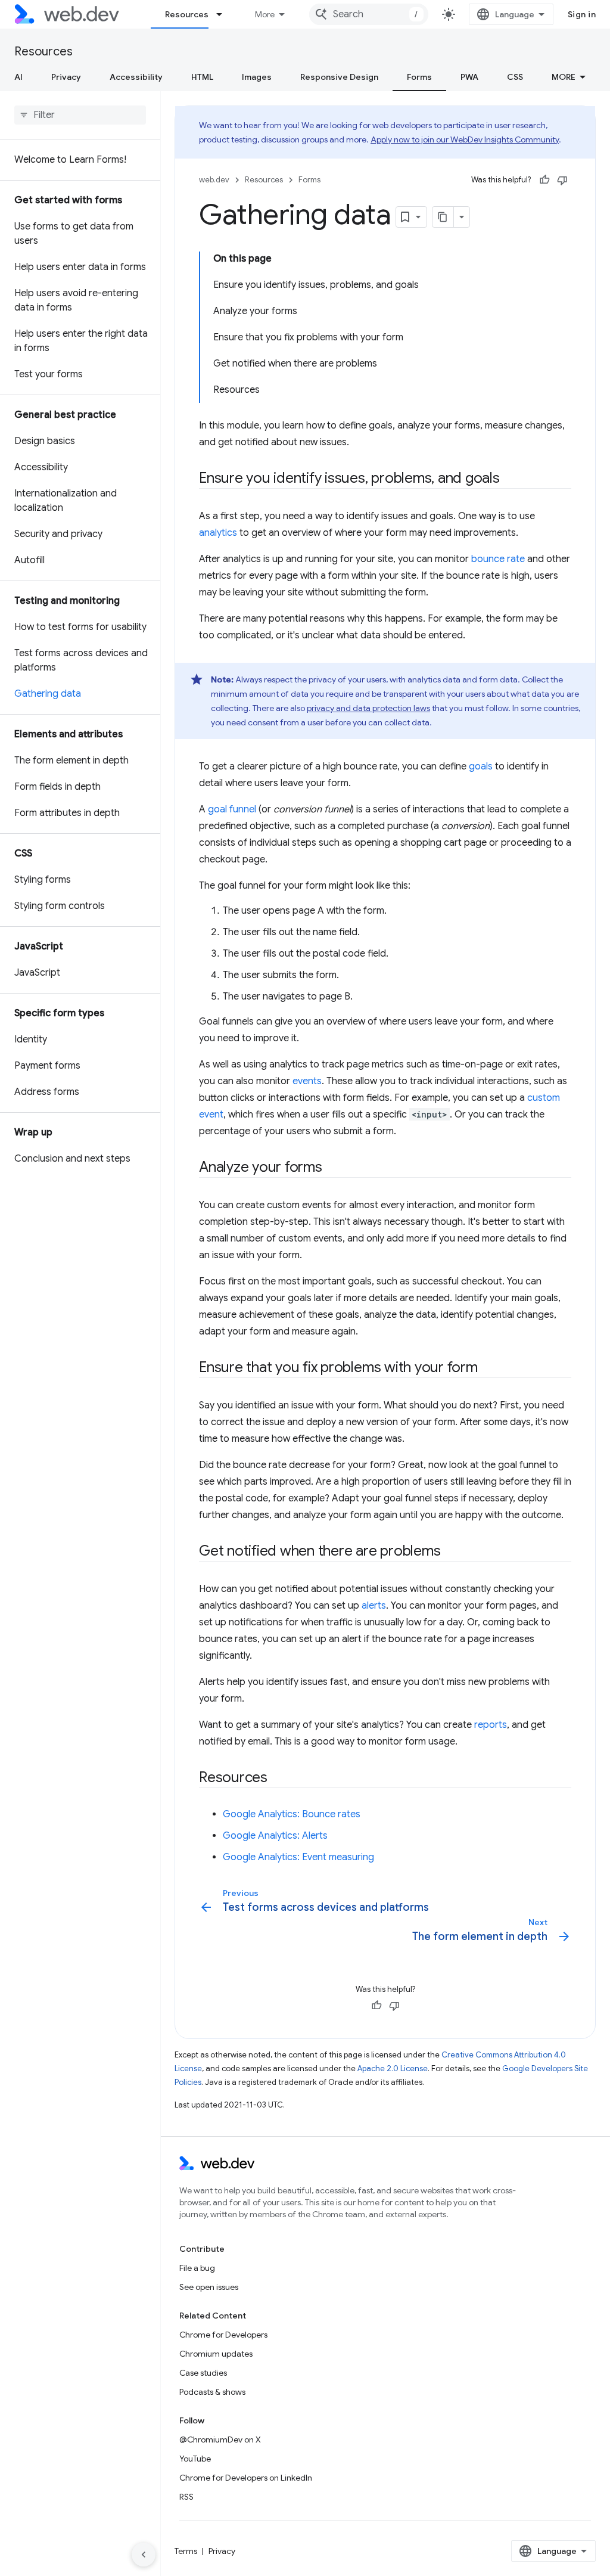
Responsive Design (339, 77)
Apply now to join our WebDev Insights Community (465, 139)
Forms (419, 77)
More (265, 14)
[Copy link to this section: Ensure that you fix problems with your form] (488, 1368)
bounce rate (498, 559)
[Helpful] (544, 180)
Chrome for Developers (223, 2335)
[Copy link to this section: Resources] (278, 1779)
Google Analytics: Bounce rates (292, 1814)
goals (481, 766)
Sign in (582, 14)
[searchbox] (80, 115)
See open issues (209, 2287)
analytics (218, 533)
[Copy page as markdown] (443, 217)
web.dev (214, 180)
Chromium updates (216, 2354)
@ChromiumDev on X (220, 2440)
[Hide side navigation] (144, 2555)
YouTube (195, 2459)
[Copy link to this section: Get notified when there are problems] (451, 1552)
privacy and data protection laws (368, 708)
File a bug (197, 2268)
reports (491, 1725)
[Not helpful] (562, 180)
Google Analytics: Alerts (275, 1836)
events (307, 1081)
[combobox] (369, 14)
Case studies (203, 2373)
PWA (469, 77)
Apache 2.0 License (393, 2068)
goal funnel (232, 809)
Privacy (66, 77)
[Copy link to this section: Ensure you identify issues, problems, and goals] (511, 479)
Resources (187, 14)
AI (18, 77)
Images (257, 77)
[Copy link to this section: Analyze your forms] (333, 1168)
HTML (202, 77)
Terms (186, 2551)
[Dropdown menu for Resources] (225, 14)
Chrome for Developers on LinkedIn (246, 2478)
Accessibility (136, 77)
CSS (515, 77)
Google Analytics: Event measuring (298, 1857)
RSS (186, 2497)
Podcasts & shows (212, 2392)
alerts (374, 1606)
